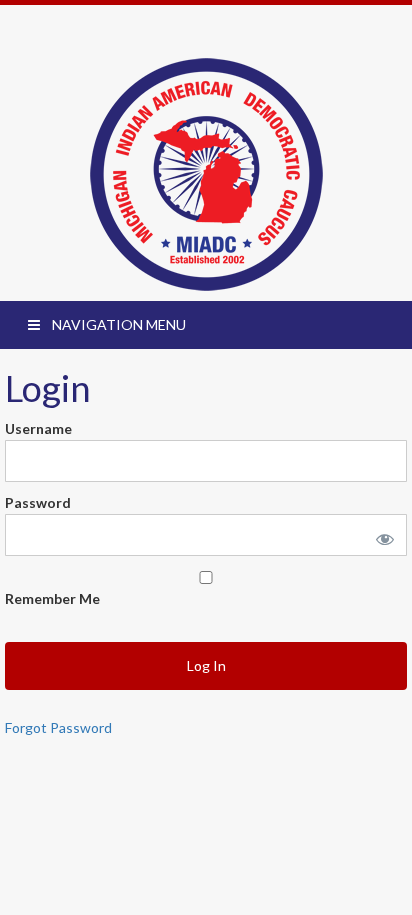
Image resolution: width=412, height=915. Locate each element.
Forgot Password (58, 727)
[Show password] (381, 535)
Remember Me (52, 598)
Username (38, 428)
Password (38, 502)
